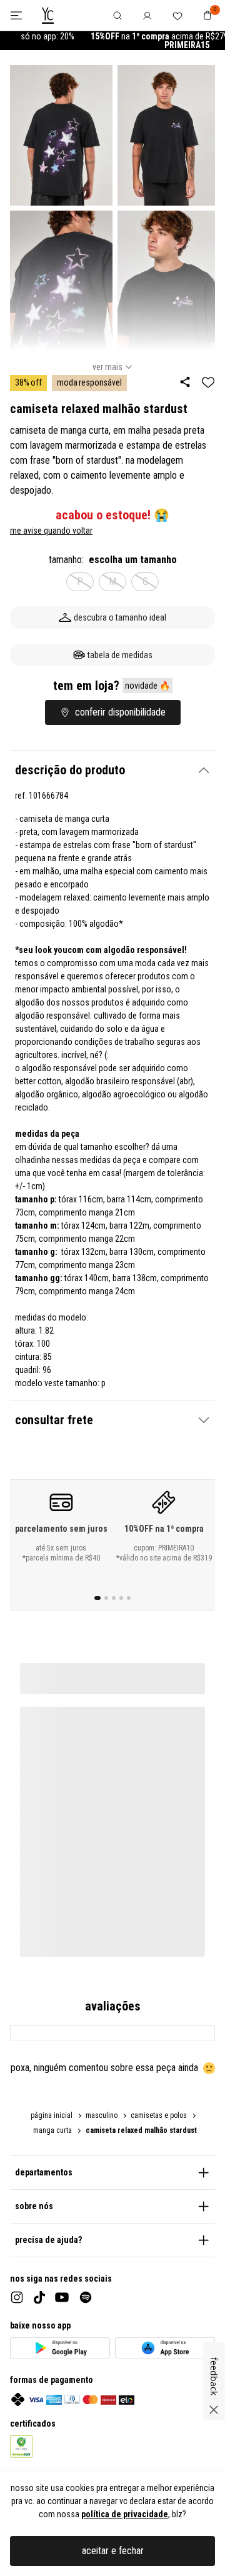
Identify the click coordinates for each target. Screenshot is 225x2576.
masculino (102, 2115)
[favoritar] (208, 382)
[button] (112, 770)
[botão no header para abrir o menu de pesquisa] (117, 15)
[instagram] (17, 2297)
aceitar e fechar (113, 2551)
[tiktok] (39, 2298)
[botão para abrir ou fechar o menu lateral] (16, 15)
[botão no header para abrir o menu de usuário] (147, 15)
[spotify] (86, 2297)
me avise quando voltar (51, 531)
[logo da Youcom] (48, 16)
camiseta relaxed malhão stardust (141, 2130)
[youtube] (62, 2297)
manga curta (52, 2130)
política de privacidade (125, 2514)
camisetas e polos (159, 2115)
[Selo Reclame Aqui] (22, 2447)
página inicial (52, 2115)
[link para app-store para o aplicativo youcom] (165, 2348)
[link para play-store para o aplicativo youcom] (60, 2348)
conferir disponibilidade (120, 712)
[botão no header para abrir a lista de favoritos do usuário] (177, 15)
